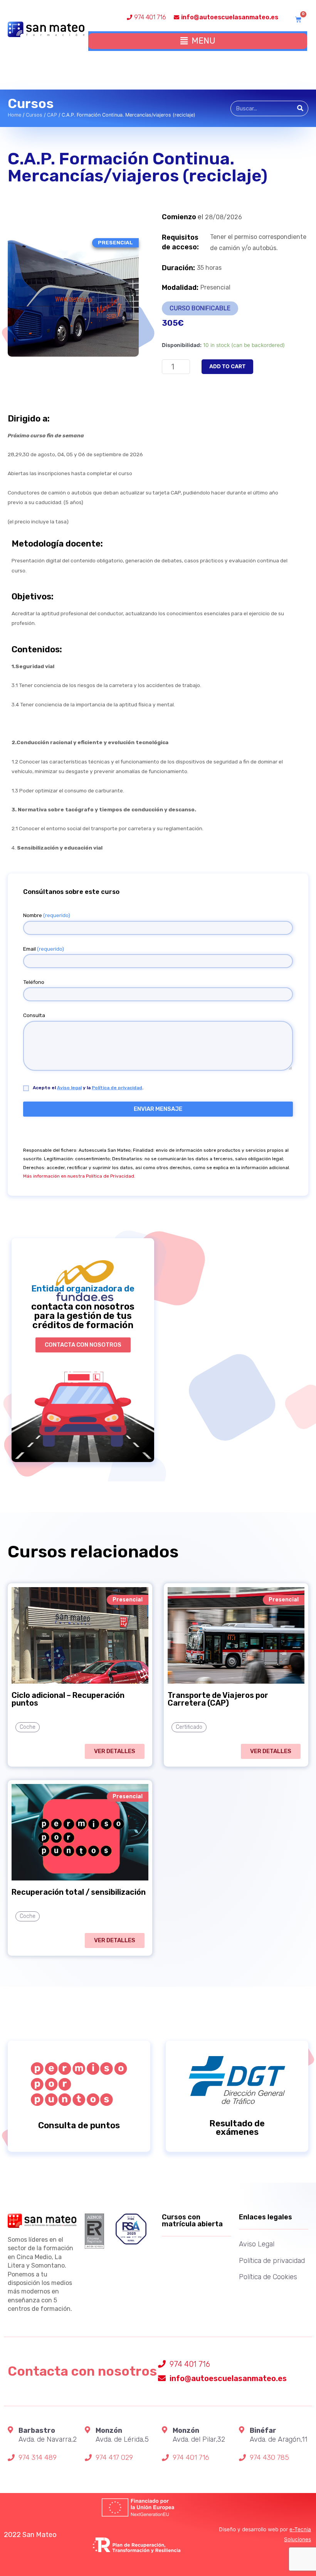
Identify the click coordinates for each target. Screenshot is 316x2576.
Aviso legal (69, 1088)
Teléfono (34, 982)
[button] (83, 1345)
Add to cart (227, 366)
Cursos (34, 115)
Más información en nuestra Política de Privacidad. (79, 1176)
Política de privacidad (117, 1088)
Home (14, 115)
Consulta (34, 1015)
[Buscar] (300, 108)
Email (44, 949)
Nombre (47, 915)
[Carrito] (298, 19)
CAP (52, 115)
